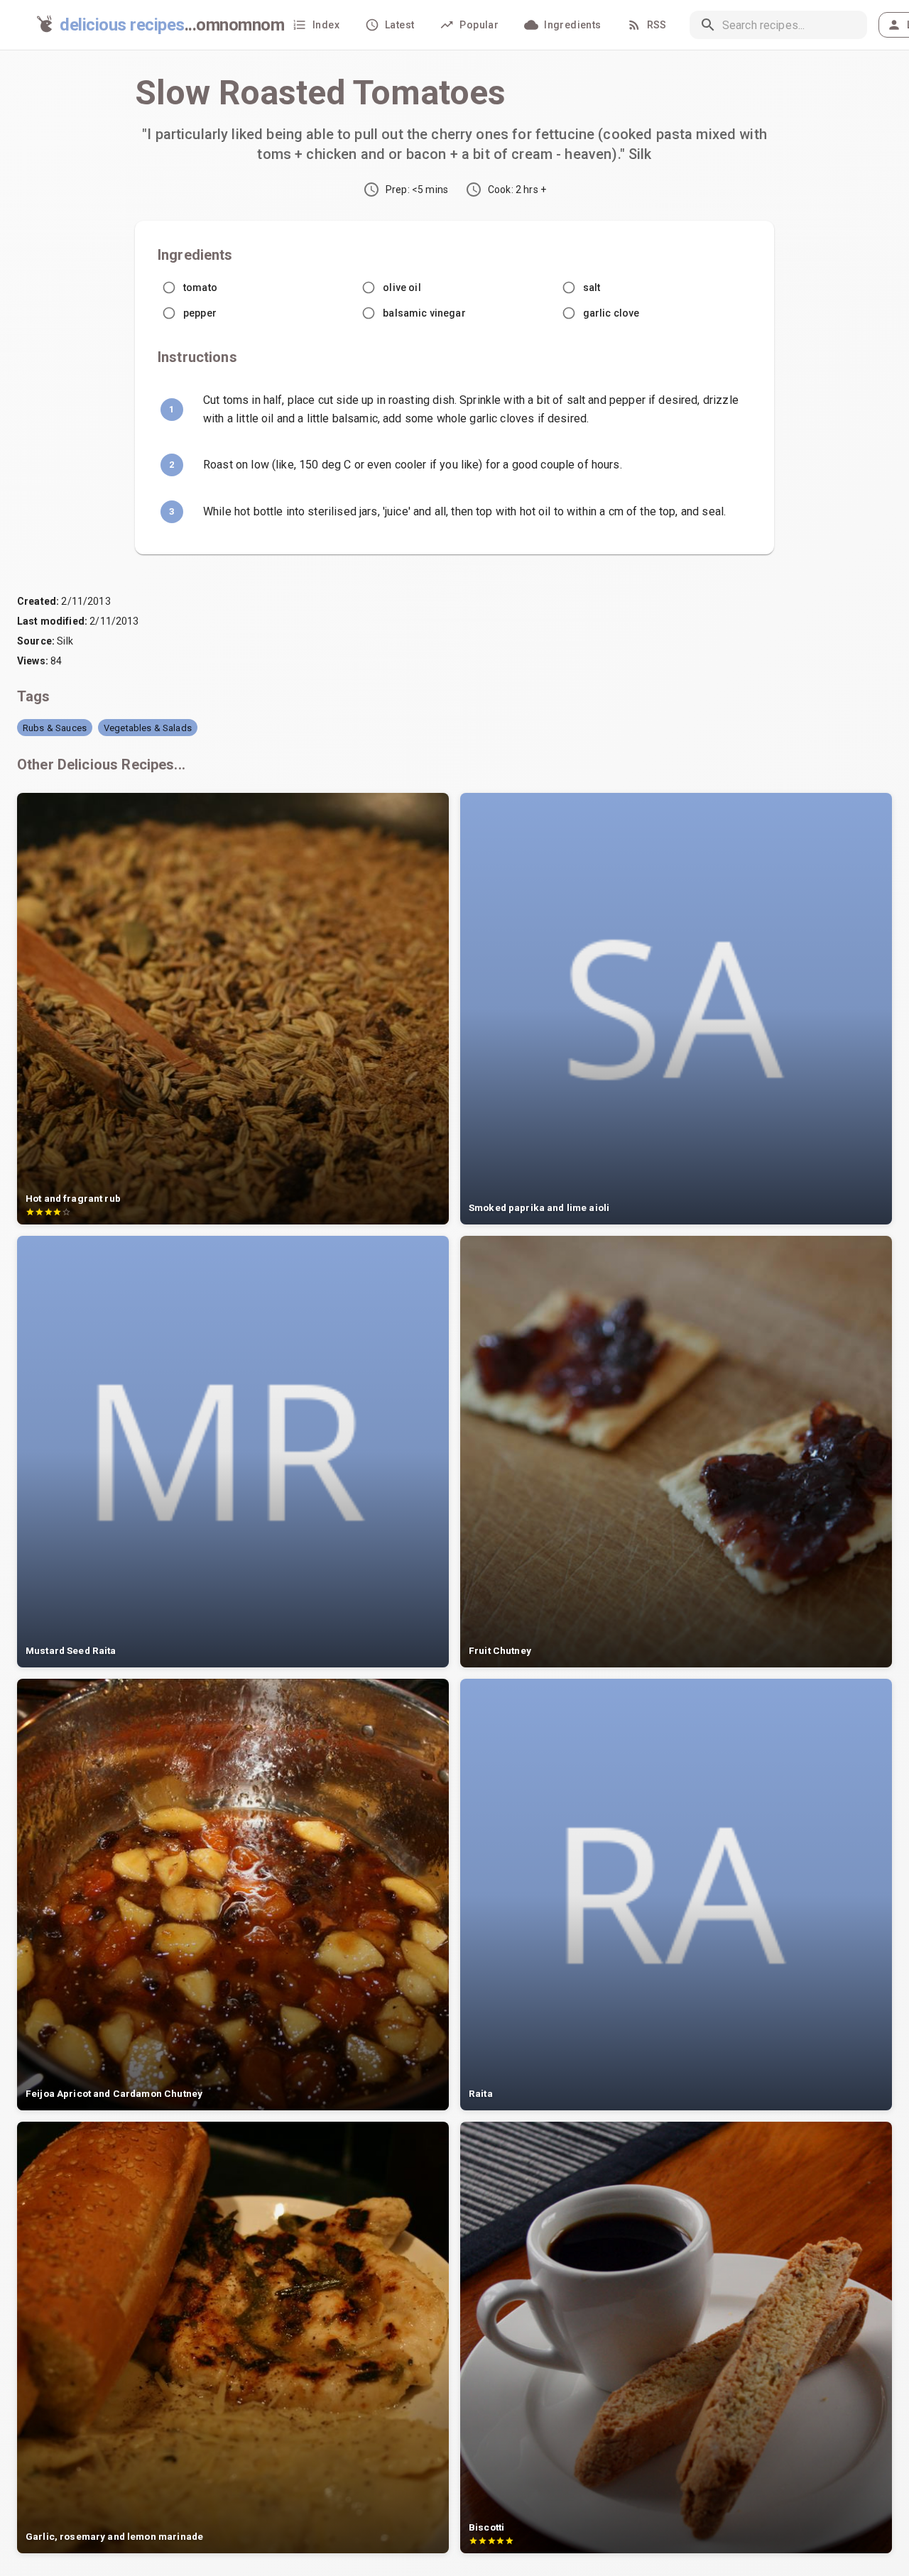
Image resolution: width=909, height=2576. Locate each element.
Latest (399, 25)
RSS (657, 25)
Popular (479, 25)
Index (326, 25)
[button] (55, 728)
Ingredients (572, 25)
